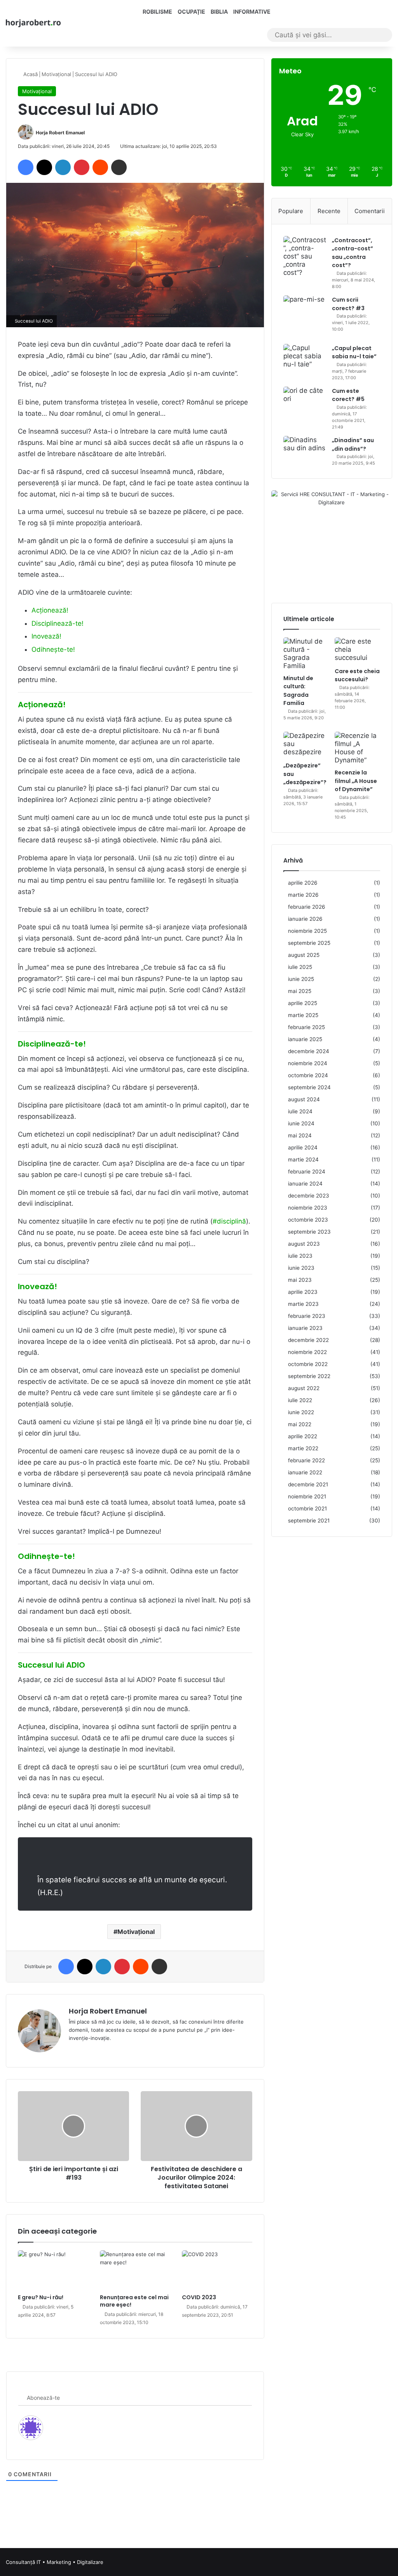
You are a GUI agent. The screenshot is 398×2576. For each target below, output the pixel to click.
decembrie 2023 (309, 1196)
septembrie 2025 (309, 943)
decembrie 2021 (308, 1484)
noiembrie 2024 (308, 1063)
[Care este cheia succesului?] (357, 650)
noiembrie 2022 (307, 1352)
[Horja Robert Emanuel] (33, 23)
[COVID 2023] (217, 2270)
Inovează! (46, 636)
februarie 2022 (306, 1460)
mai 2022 (300, 1424)
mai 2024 (300, 1135)
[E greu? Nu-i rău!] (53, 2270)
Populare (291, 211)
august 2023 (304, 1244)
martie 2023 (303, 1304)
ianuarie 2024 (305, 1184)
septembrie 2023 (309, 1232)
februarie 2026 (307, 907)
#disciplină (229, 1221)
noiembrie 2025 (307, 931)
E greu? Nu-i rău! (41, 2297)
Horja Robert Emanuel (60, 133)
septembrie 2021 (309, 1521)
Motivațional (56, 74)
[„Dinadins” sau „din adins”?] (305, 448)
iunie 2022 (301, 1412)
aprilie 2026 (303, 883)
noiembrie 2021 (307, 1496)
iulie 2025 (300, 967)
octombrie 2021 (307, 1508)
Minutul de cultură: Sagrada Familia (298, 691)
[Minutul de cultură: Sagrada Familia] (306, 654)
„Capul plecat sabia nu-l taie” (354, 352)
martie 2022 (303, 1448)
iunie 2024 (301, 1123)
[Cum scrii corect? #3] (305, 317)
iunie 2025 (301, 979)
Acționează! (50, 610)
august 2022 (304, 1388)
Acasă (30, 74)
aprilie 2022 (303, 1436)
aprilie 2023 (303, 1292)
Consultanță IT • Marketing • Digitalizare (55, 2562)
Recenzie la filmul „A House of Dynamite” (356, 781)
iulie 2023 (300, 1256)
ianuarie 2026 (305, 919)
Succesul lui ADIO (51, 1665)
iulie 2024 (300, 1111)
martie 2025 (303, 1015)
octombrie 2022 (308, 1364)
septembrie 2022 (309, 1376)
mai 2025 (300, 991)
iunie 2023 (301, 1268)
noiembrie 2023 (308, 1208)
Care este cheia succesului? (357, 675)
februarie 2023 (307, 1316)
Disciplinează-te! (58, 623)
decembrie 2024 (309, 1051)
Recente (329, 211)
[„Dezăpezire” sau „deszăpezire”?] (306, 745)
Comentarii (370, 211)
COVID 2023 (199, 2297)
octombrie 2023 (308, 1220)
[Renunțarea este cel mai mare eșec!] (135, 2270)
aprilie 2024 (303, 1147)
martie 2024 (303, 1160)
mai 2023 (300, 1280)
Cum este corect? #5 (348, 395)
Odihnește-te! (53, 649)
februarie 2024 (307, 1172)
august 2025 (304, 955)
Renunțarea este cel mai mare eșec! (134, 2301)
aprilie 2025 (303, 1003)
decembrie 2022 (308, 1340)
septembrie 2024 (309, 1087)
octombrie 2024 (308, 1075)
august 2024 (304, 1099)
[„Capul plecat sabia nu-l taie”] (305, 358)
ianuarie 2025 (305, 1039)
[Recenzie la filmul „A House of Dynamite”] (357, 748)
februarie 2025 (306, 1027)
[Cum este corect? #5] (305, 408)
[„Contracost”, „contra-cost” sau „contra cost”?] (305, 256)
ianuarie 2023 (305, 1328)
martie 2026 (303, 895)
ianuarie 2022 (305, 1472)
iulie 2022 (300, 1400)
